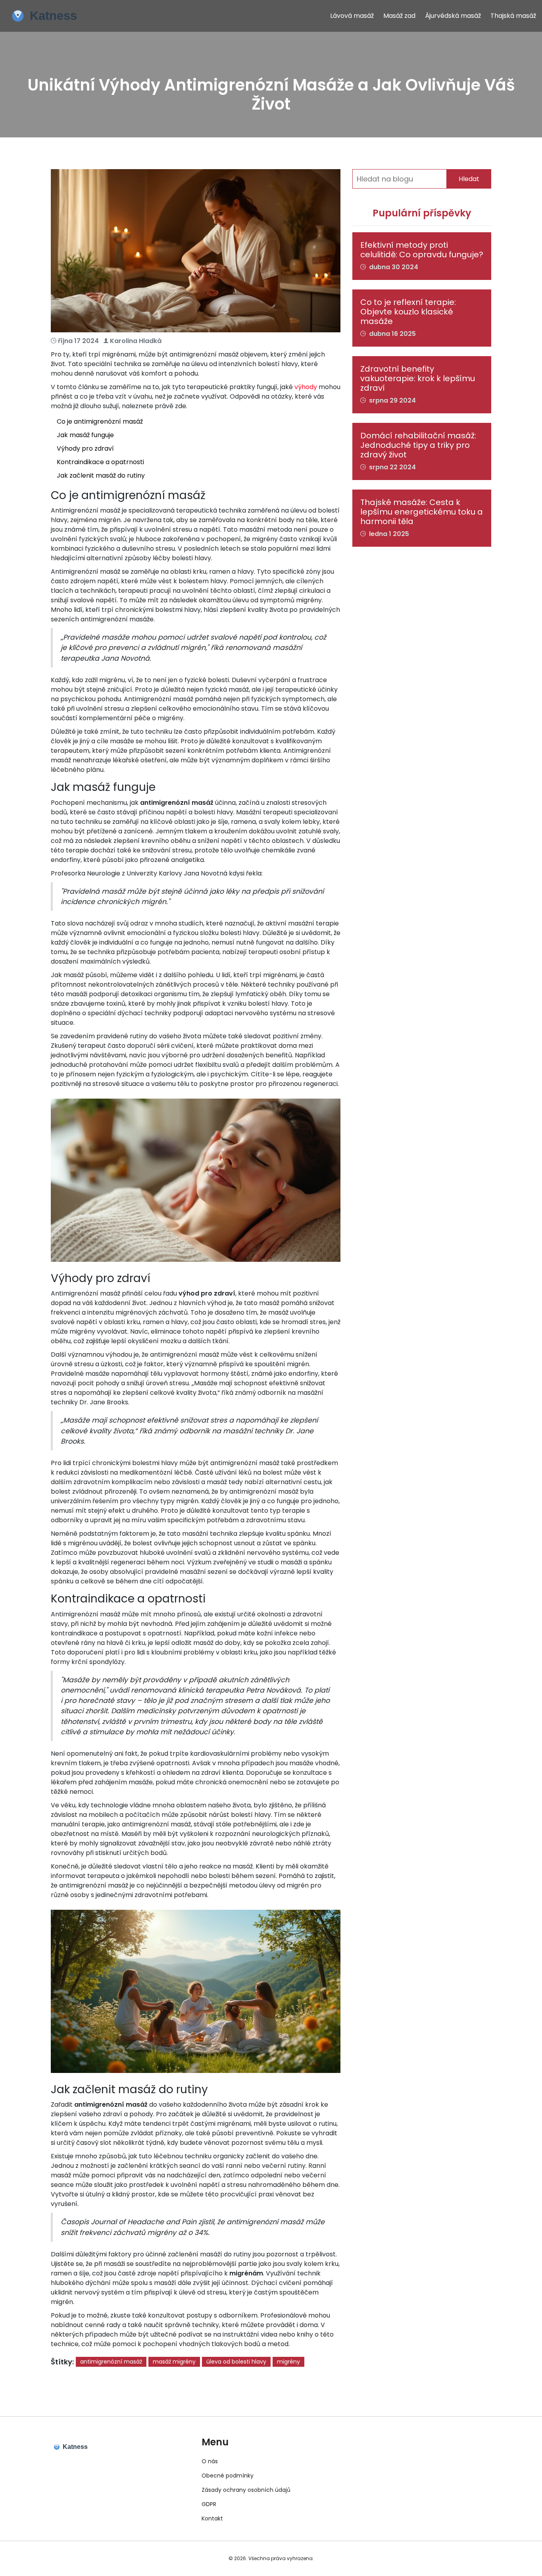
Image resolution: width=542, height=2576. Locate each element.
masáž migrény (174, 2362)
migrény (288, 2362)
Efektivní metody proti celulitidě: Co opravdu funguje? (422, 250)
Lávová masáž (352, 16)
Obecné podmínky (228, 2476)
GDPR (209, 2504)
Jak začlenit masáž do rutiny (101, 475)
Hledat (469, 179)
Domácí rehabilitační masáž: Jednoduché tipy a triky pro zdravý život (418, 445)
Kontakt (212, 2518)
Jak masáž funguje (85, 435)
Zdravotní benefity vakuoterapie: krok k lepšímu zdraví (418, 378)
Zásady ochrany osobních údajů (246, 2490)
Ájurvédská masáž (453, 16)
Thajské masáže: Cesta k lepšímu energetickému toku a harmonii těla (422, 512)
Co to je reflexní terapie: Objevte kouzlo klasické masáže (408, 312)
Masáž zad (399, 16)
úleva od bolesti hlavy (236, 2362)
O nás (210, 2461)
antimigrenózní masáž (111, 2362)
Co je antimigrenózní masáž (100, 421)
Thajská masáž (513, 16)
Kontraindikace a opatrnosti (100, 462)
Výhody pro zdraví (85, 448)
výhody (306, 387)
